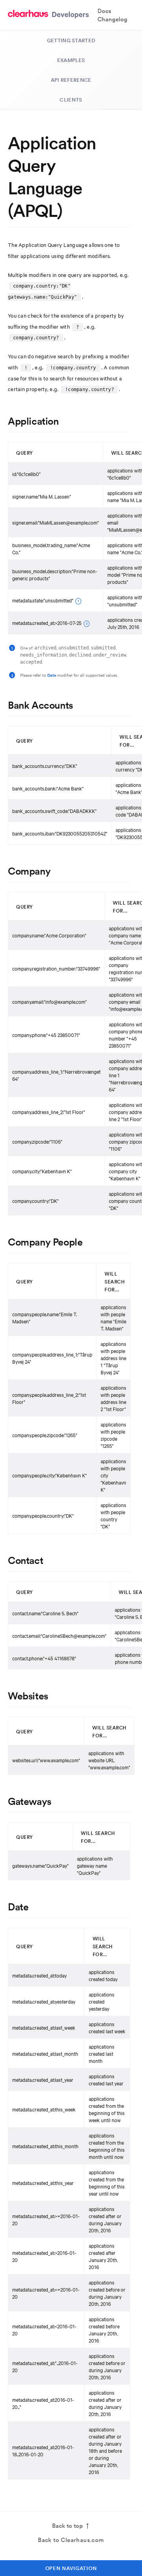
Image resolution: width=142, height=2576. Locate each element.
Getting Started (71, 40)
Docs (104, 11)
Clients (71, 100)
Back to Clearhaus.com (71, 2540)
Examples (71, 60)
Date (52, 675)
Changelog (112, 19)
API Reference (71, 80)
